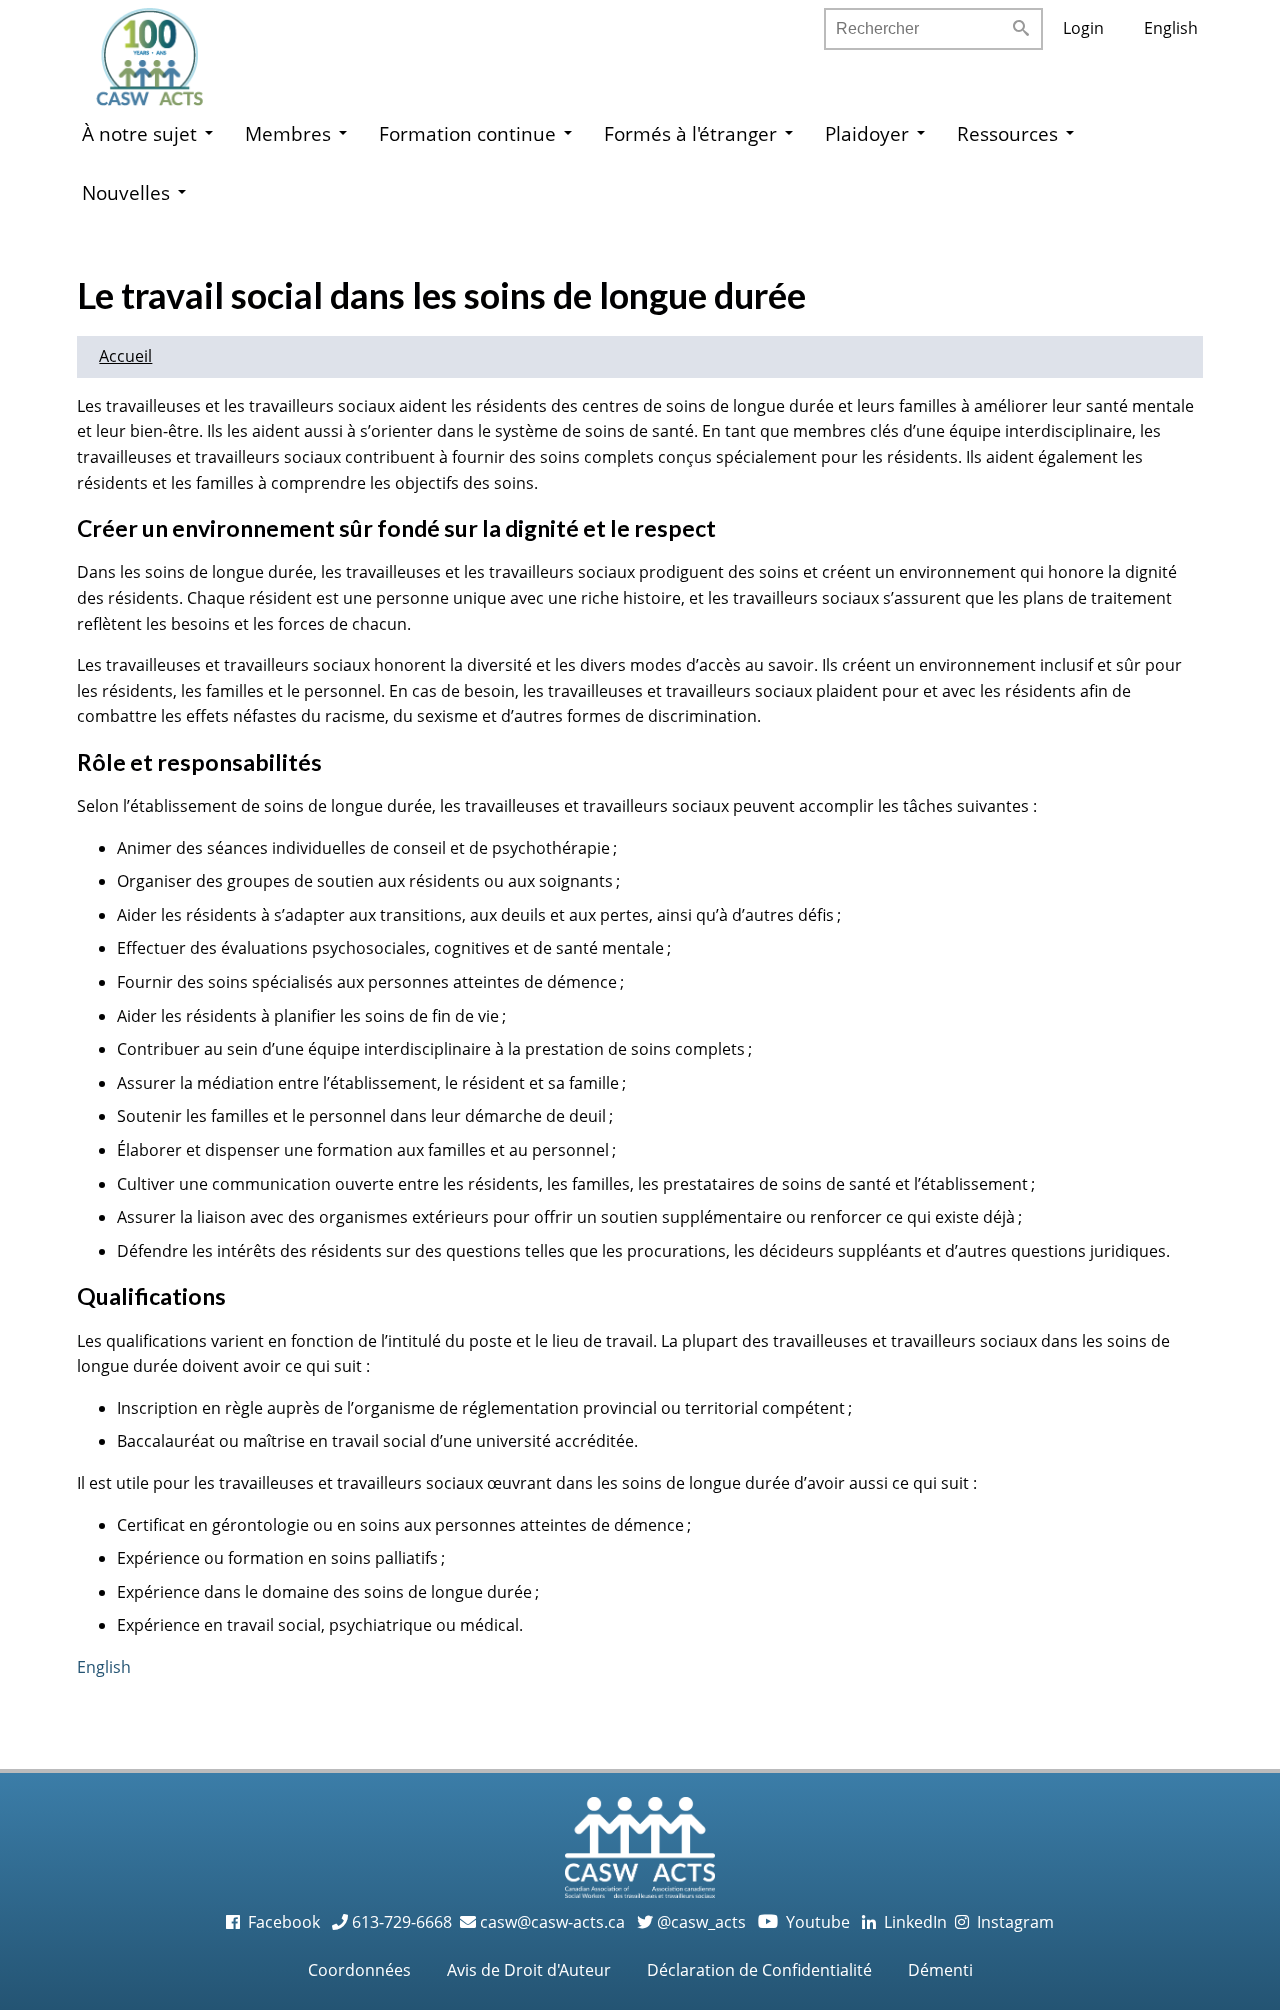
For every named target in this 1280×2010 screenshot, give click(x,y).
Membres (288, 133)
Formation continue (467, 133)
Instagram (1011, 1922)
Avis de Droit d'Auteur (529, 1970)
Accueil (125, 356)
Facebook (282, 1922)
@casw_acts (699, 1922)
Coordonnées (359, 1970)
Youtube (806, 1922)
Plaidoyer (867, 133)
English (1171, 28)
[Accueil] (170, 50)
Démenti (940, 1970)
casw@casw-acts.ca (552, 1922)
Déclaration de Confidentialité (759, 1970)
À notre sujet (139, 133)
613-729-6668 (400, 1922)
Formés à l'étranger (690, 133)
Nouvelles (126, 192)
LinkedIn (911, 1922)
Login (1083, 28)
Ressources (1007, 133)
